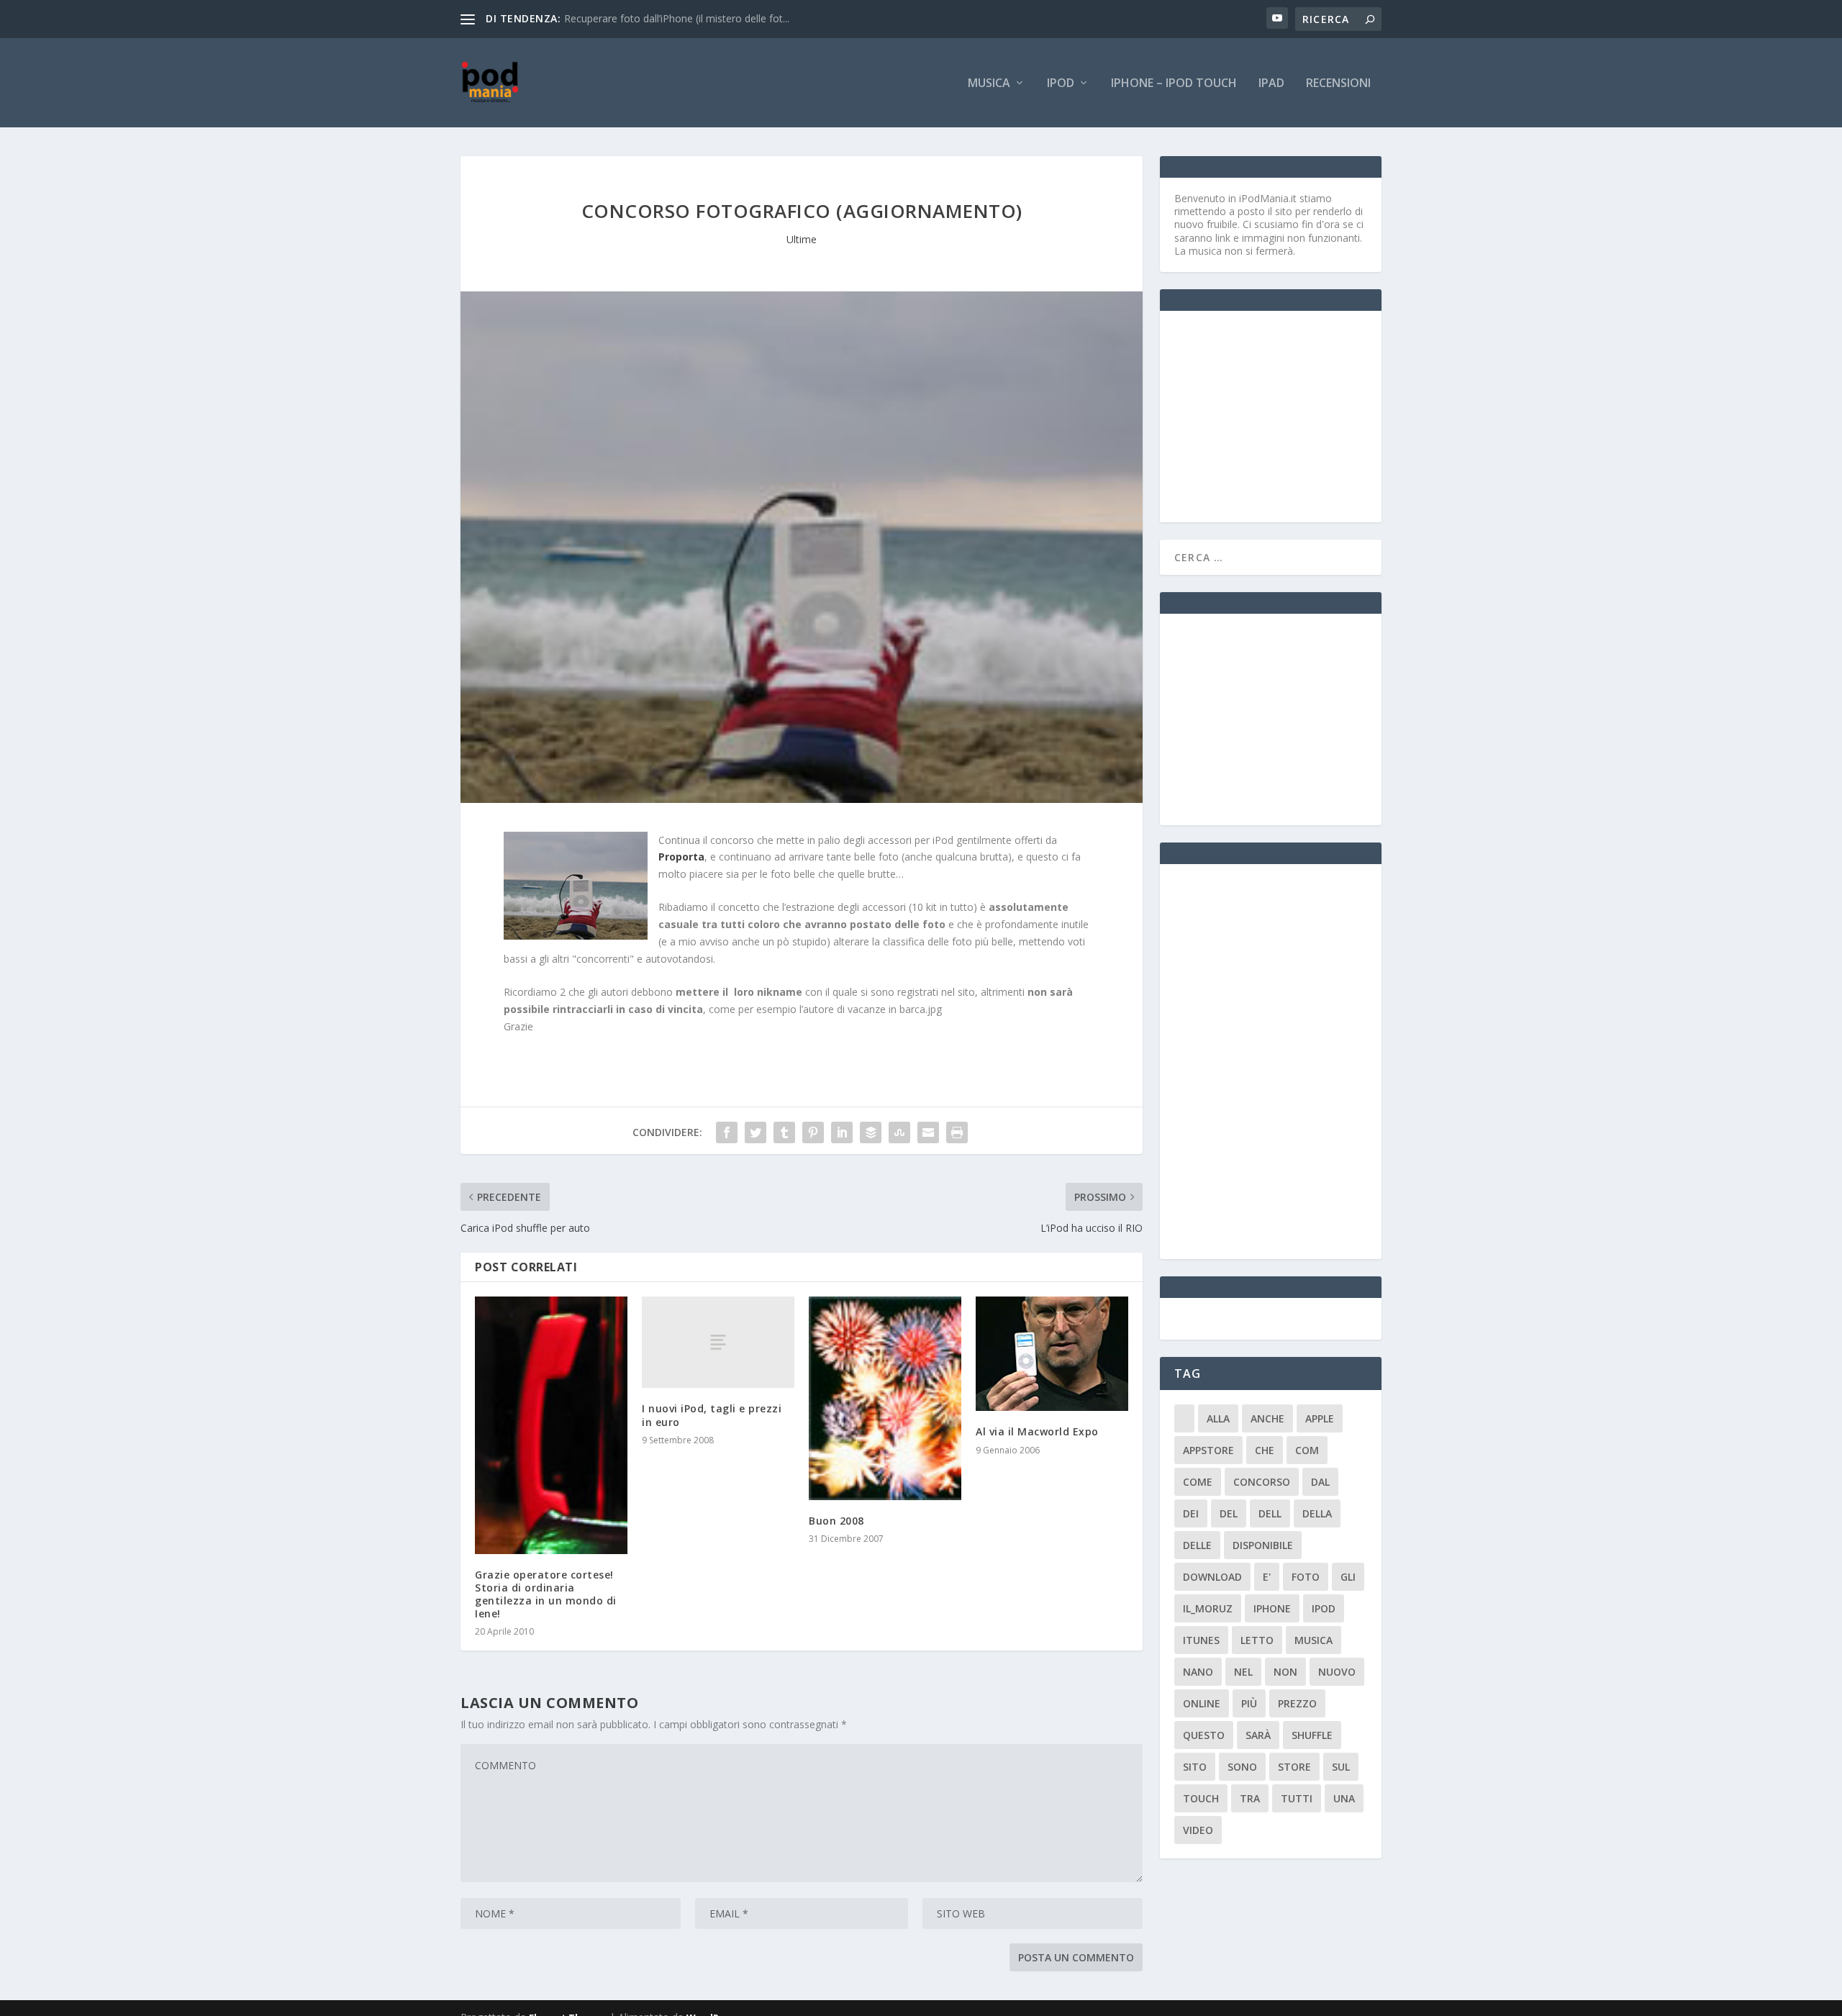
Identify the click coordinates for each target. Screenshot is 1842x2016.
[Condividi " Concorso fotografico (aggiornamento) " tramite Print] (957, 1132)
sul (1341, 1767)
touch (1201, 1798)
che (1265, 1450)
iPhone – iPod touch (1174, 84)
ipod (1324, 1608)
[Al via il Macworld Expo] (1052, 1354)
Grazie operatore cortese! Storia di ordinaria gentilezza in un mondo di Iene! (546, 1594)
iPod (1061, 84)
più (1249, 1703)
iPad (1271, 84)
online (1202, 1703)
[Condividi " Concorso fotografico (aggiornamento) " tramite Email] (928, 1132)
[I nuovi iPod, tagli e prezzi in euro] (718, 1342)
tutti (1297, 1798)
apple (1320, 1418)
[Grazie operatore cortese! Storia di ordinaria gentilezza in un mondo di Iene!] (551, 1425)
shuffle (1312, 1735)
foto (1306, 1577)
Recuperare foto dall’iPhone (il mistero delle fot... (677, 18)
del (1229, 1513)
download (1212, 1577)
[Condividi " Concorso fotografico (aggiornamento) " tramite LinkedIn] (842, 1132)
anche (1267, 1418)
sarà (1258, 1735)
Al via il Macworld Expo (1037, 1431)
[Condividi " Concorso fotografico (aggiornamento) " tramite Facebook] (727, 1132)
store (1294, 1767)
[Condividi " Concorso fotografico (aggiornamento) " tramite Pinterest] (813, 1132)
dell (1270, 1513)
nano (1198, 1672)
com (1307, 1450)
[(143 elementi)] (1184, 1418)
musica (1314, 1640)
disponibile (1263, 1545)
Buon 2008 (836, 1521)
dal (1320, 1482)
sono (1242, 1767)
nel (1243, 1672)
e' (1267, 1577)
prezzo (1297, 1703)
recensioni (1338, 84)
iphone (1272, 1608)
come (1198, 1482)
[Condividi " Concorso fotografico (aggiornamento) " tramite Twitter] (756, 1132)
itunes (1201, 1640)
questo (1204, 1735)
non (1285, 1672)
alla (1218, 1418)
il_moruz (1208, 1608)
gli (1348, 1577)
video (1198, 1830)
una (1344, 1798)
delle (1197, 1545)
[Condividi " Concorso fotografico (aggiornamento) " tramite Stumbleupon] (899, 1132)
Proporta (681, 857)
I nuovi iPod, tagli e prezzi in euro (712, 1415)
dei (1191, 1513)
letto (1257, 1640)
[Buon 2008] (885, 1398)
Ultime (802, 239)
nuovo (1337, 1672)
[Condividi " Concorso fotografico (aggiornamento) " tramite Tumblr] (784, 1132)
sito (1195, 1767)
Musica (989, 84)
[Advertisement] (1282, 415)
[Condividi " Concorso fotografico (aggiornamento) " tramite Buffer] (871, 1132)
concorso (1262, 1482)
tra (1250, 1798)
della (1317, 1513)
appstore (1208, 1450)
